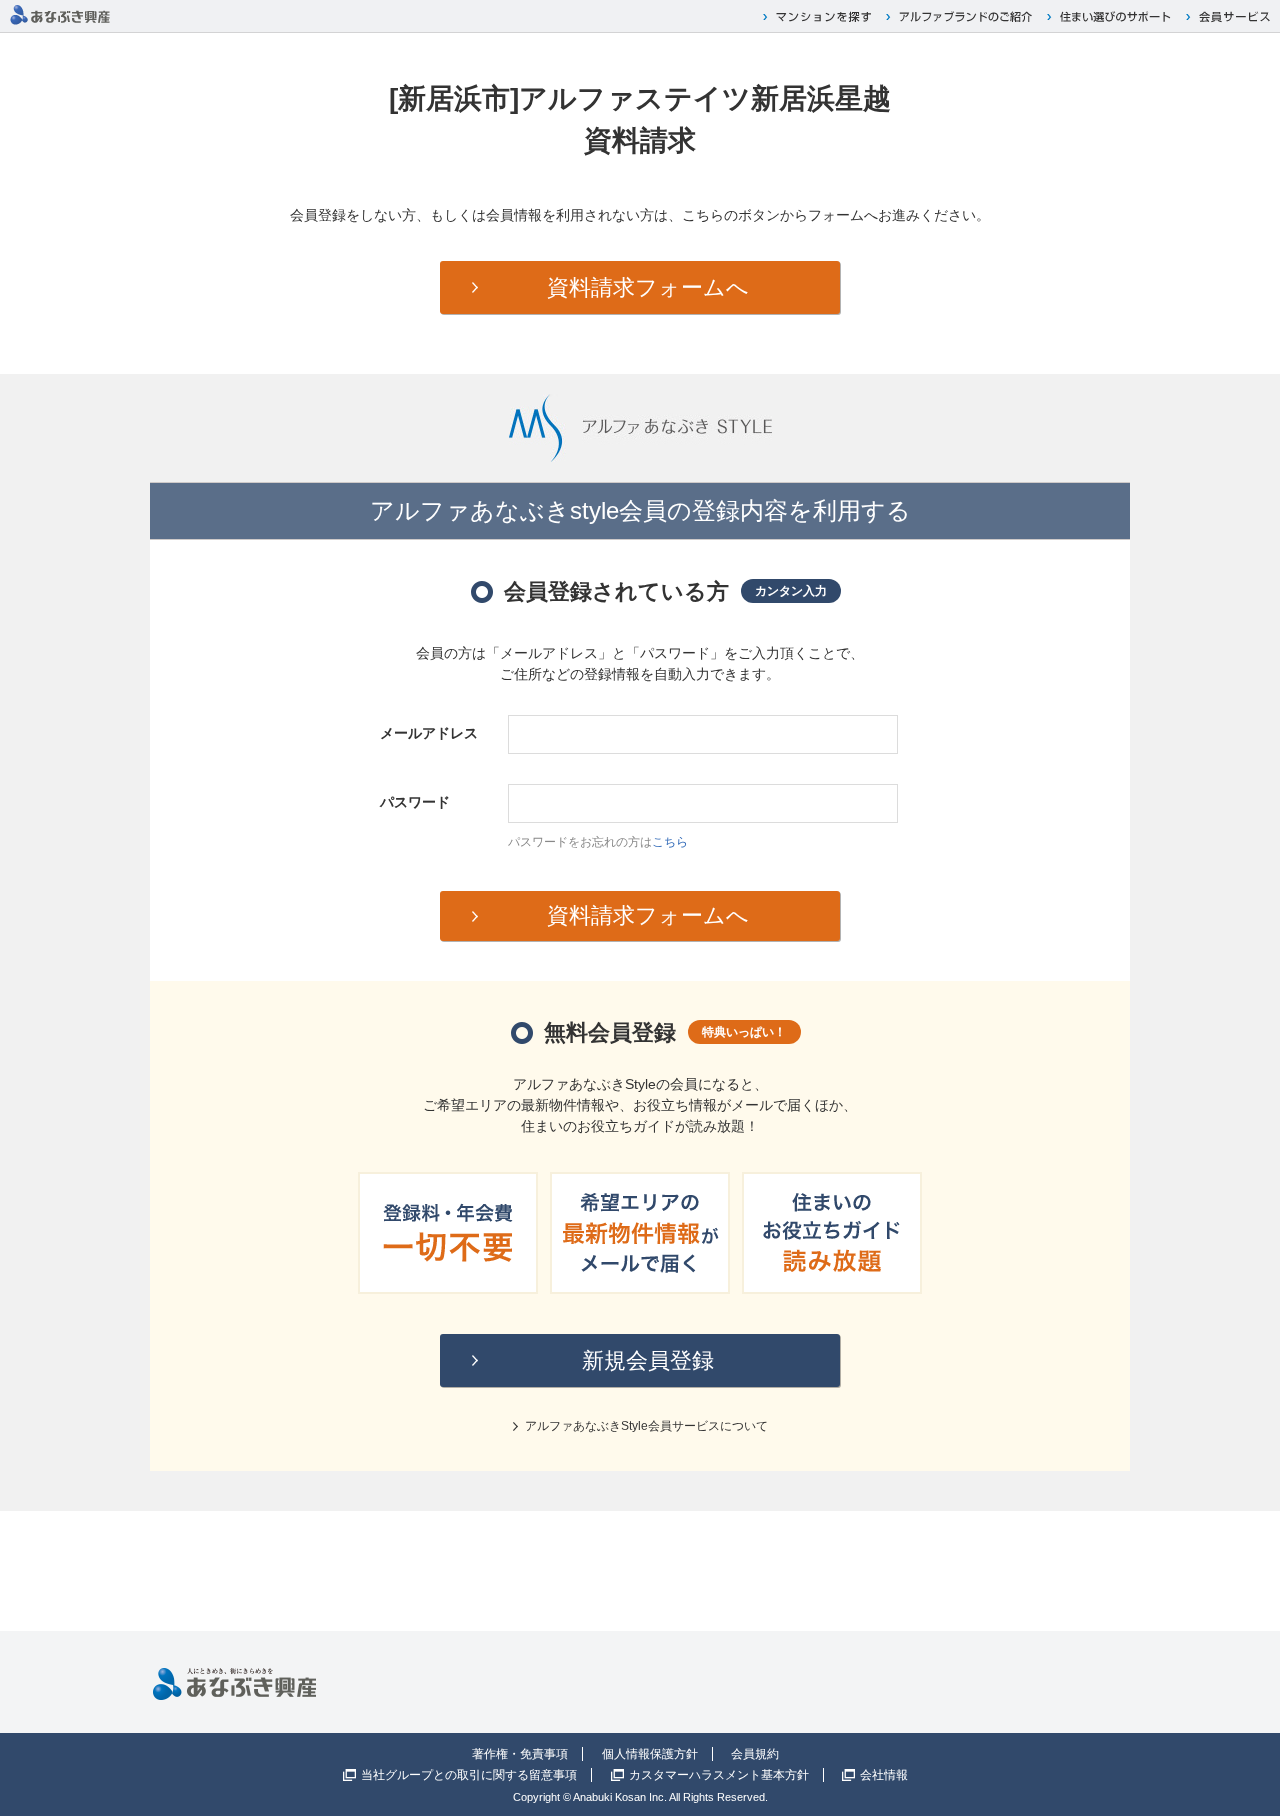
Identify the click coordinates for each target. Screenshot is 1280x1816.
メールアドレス (429, 733)
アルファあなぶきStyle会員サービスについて (646, 1426)
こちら (670, 842)
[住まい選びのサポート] (1111, 16)
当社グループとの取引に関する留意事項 (469, 1775)
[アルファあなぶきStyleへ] (60, 8)
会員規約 (755, 1754)
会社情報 (884, 1775)
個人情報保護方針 (650, 1754)
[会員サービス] (1230, 16)
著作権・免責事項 (520, 1754)
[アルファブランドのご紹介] (961, 16)
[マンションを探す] (819, 16)
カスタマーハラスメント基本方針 (719, 1775)
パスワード (415, 802)
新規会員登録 (648, 1360)
